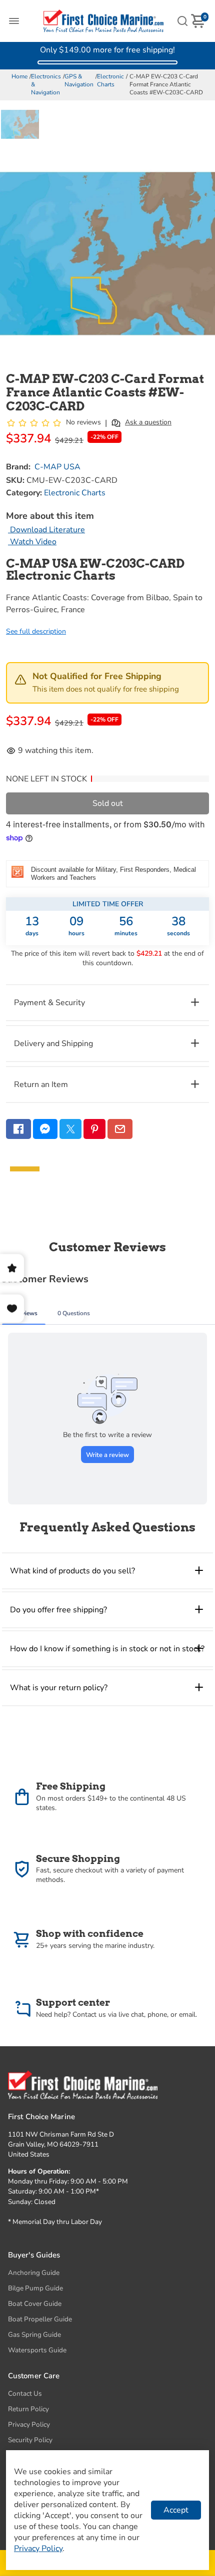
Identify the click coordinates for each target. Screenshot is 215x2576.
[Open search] (182, 21)
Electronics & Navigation (46, 84)
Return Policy (28, 2409)
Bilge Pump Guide (35, 2288)
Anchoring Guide (34, 2273)
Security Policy (30, 2440)
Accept (176, 2510)
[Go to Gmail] (120, 1129)
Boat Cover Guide (35, 2304)
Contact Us (25, 2393)
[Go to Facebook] (18, 1129)
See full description (36, 631)
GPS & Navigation (79, 80)
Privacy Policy (29, 2424)
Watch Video (32, 542)
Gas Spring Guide (34, 2335)
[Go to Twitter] (70, 1129)
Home (19, 76)
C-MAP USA (57, 467)
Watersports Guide (37, 2350)
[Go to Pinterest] (94, 1129)
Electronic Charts (110, 80)
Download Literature (46, 530)
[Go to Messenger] (45, 1129)
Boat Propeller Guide (40, 2319)
